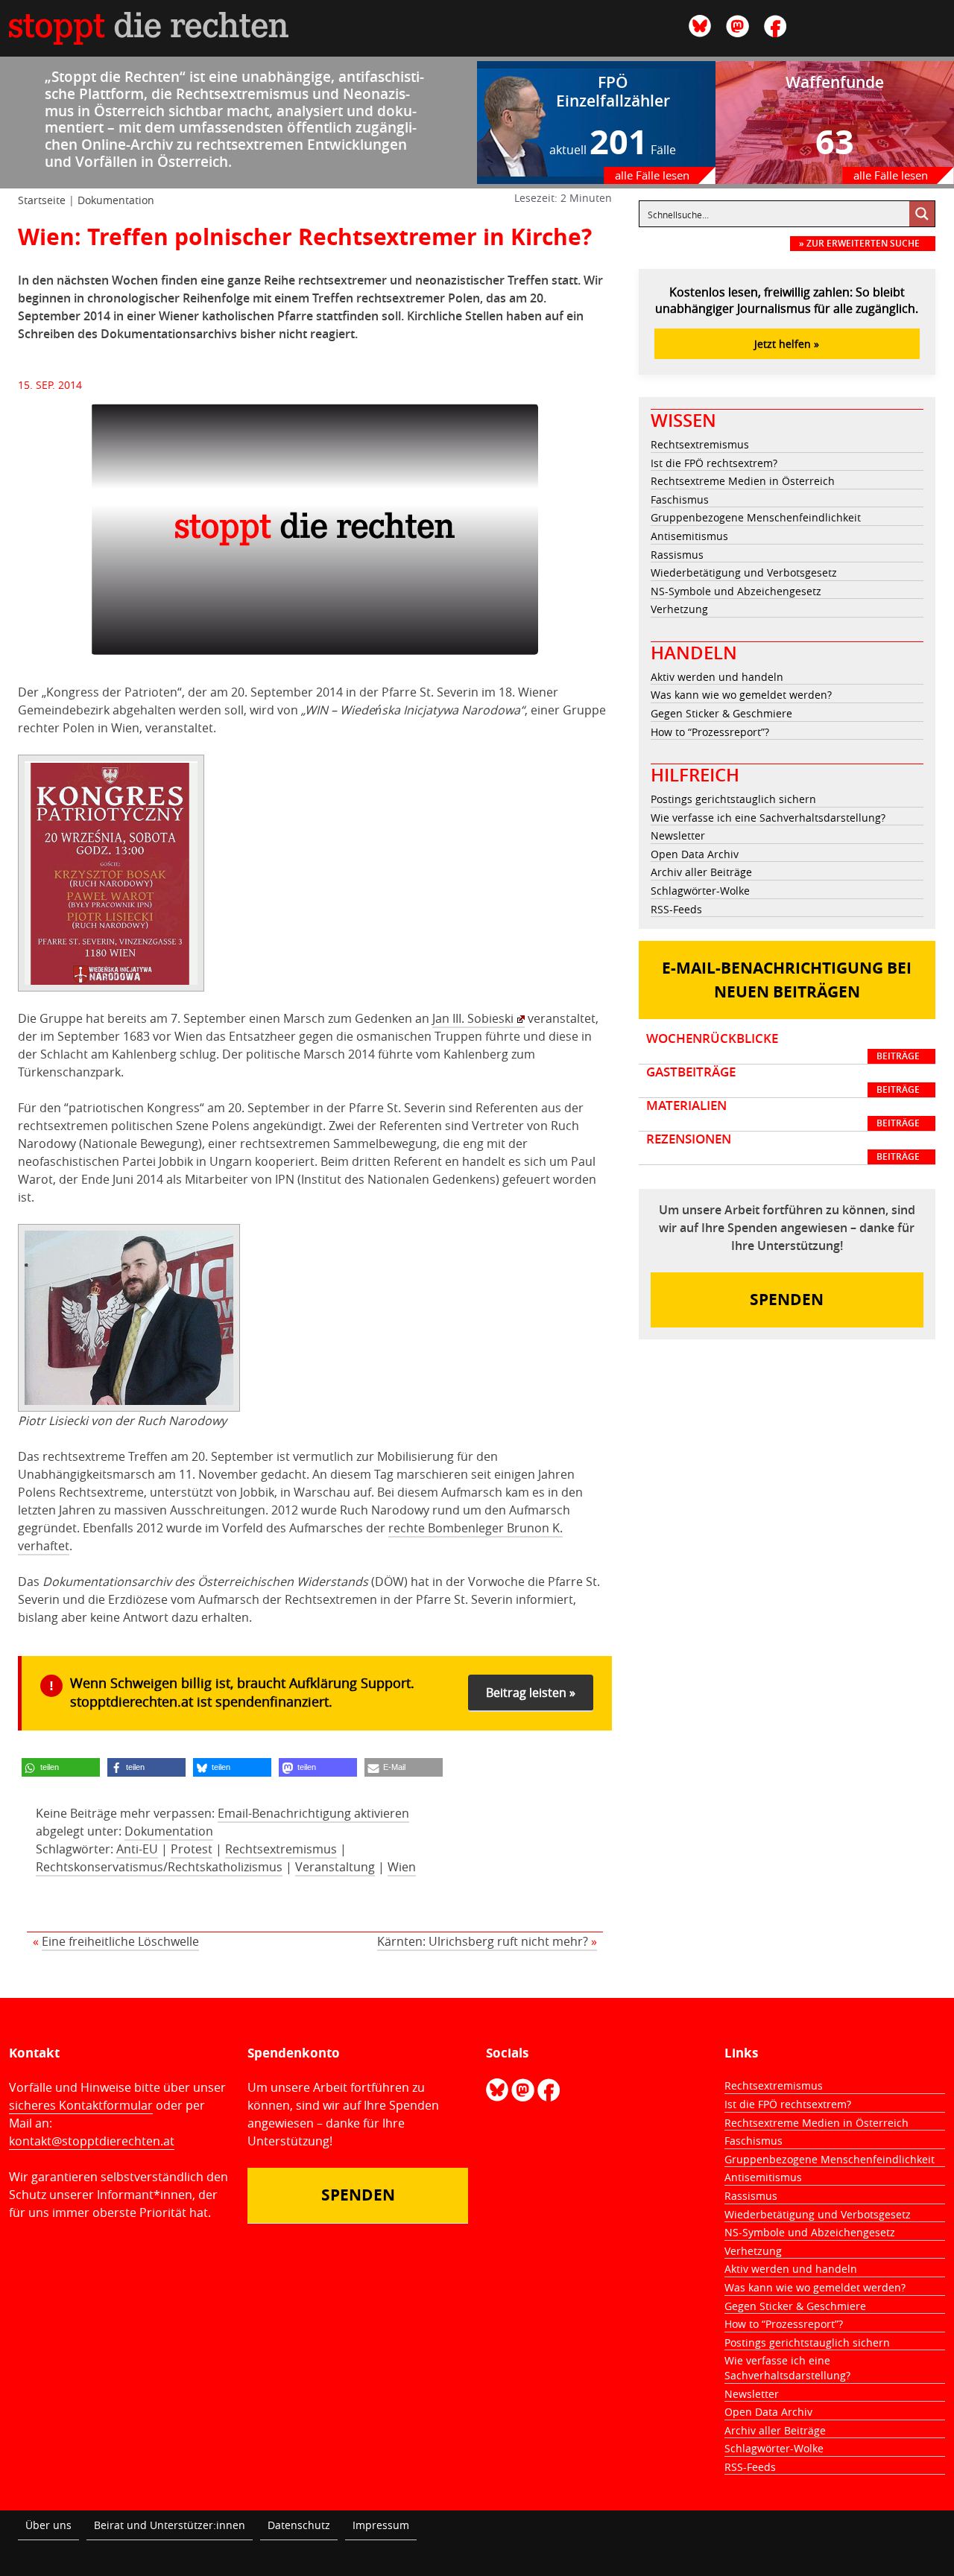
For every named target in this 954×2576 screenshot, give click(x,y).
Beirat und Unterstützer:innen (170, 2525)
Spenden (787, 1300)
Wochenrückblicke (783, 1047)
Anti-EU (137, 1849)
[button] (61, 1767)
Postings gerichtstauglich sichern (733, 799)
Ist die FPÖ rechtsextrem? (714, 463)
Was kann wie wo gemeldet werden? (741, 695)
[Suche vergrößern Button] (922, 214)
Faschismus (680, 499)
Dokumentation (116, 200)
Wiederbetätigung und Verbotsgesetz (744, 572)
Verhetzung (679, 609)
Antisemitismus (689, 536)
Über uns (48, 2525)
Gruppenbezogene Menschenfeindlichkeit (756, 517)
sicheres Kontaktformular (81, 2105)
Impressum (381, 2525)
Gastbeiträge (783, 1080)
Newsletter (678, 835)
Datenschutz (299, 2525)
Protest (192, 1849)
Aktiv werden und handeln (717, 677)
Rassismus (677, 555)
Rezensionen (783, 1147)
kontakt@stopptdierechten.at (92, 2141)
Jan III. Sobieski (473, 1018)
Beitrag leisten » (531, 1693)
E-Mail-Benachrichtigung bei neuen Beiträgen (787, 980)
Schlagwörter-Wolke (700, 891)
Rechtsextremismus (281, 1849)
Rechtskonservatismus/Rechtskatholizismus (159, 1867)
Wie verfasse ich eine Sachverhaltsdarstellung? (768, 818)
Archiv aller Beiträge (701, 872)
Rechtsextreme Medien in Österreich (743, 481)
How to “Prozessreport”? (710, 732)
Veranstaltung (335, 1867)
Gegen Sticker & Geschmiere (721, 713)
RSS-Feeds (676, 909)
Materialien (783, 1114)
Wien (402, 1867)
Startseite (42, 200)
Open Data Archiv (695, 854)
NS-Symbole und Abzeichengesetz (736, 591)
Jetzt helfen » (787, 344)
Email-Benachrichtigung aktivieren (313, 1813)
